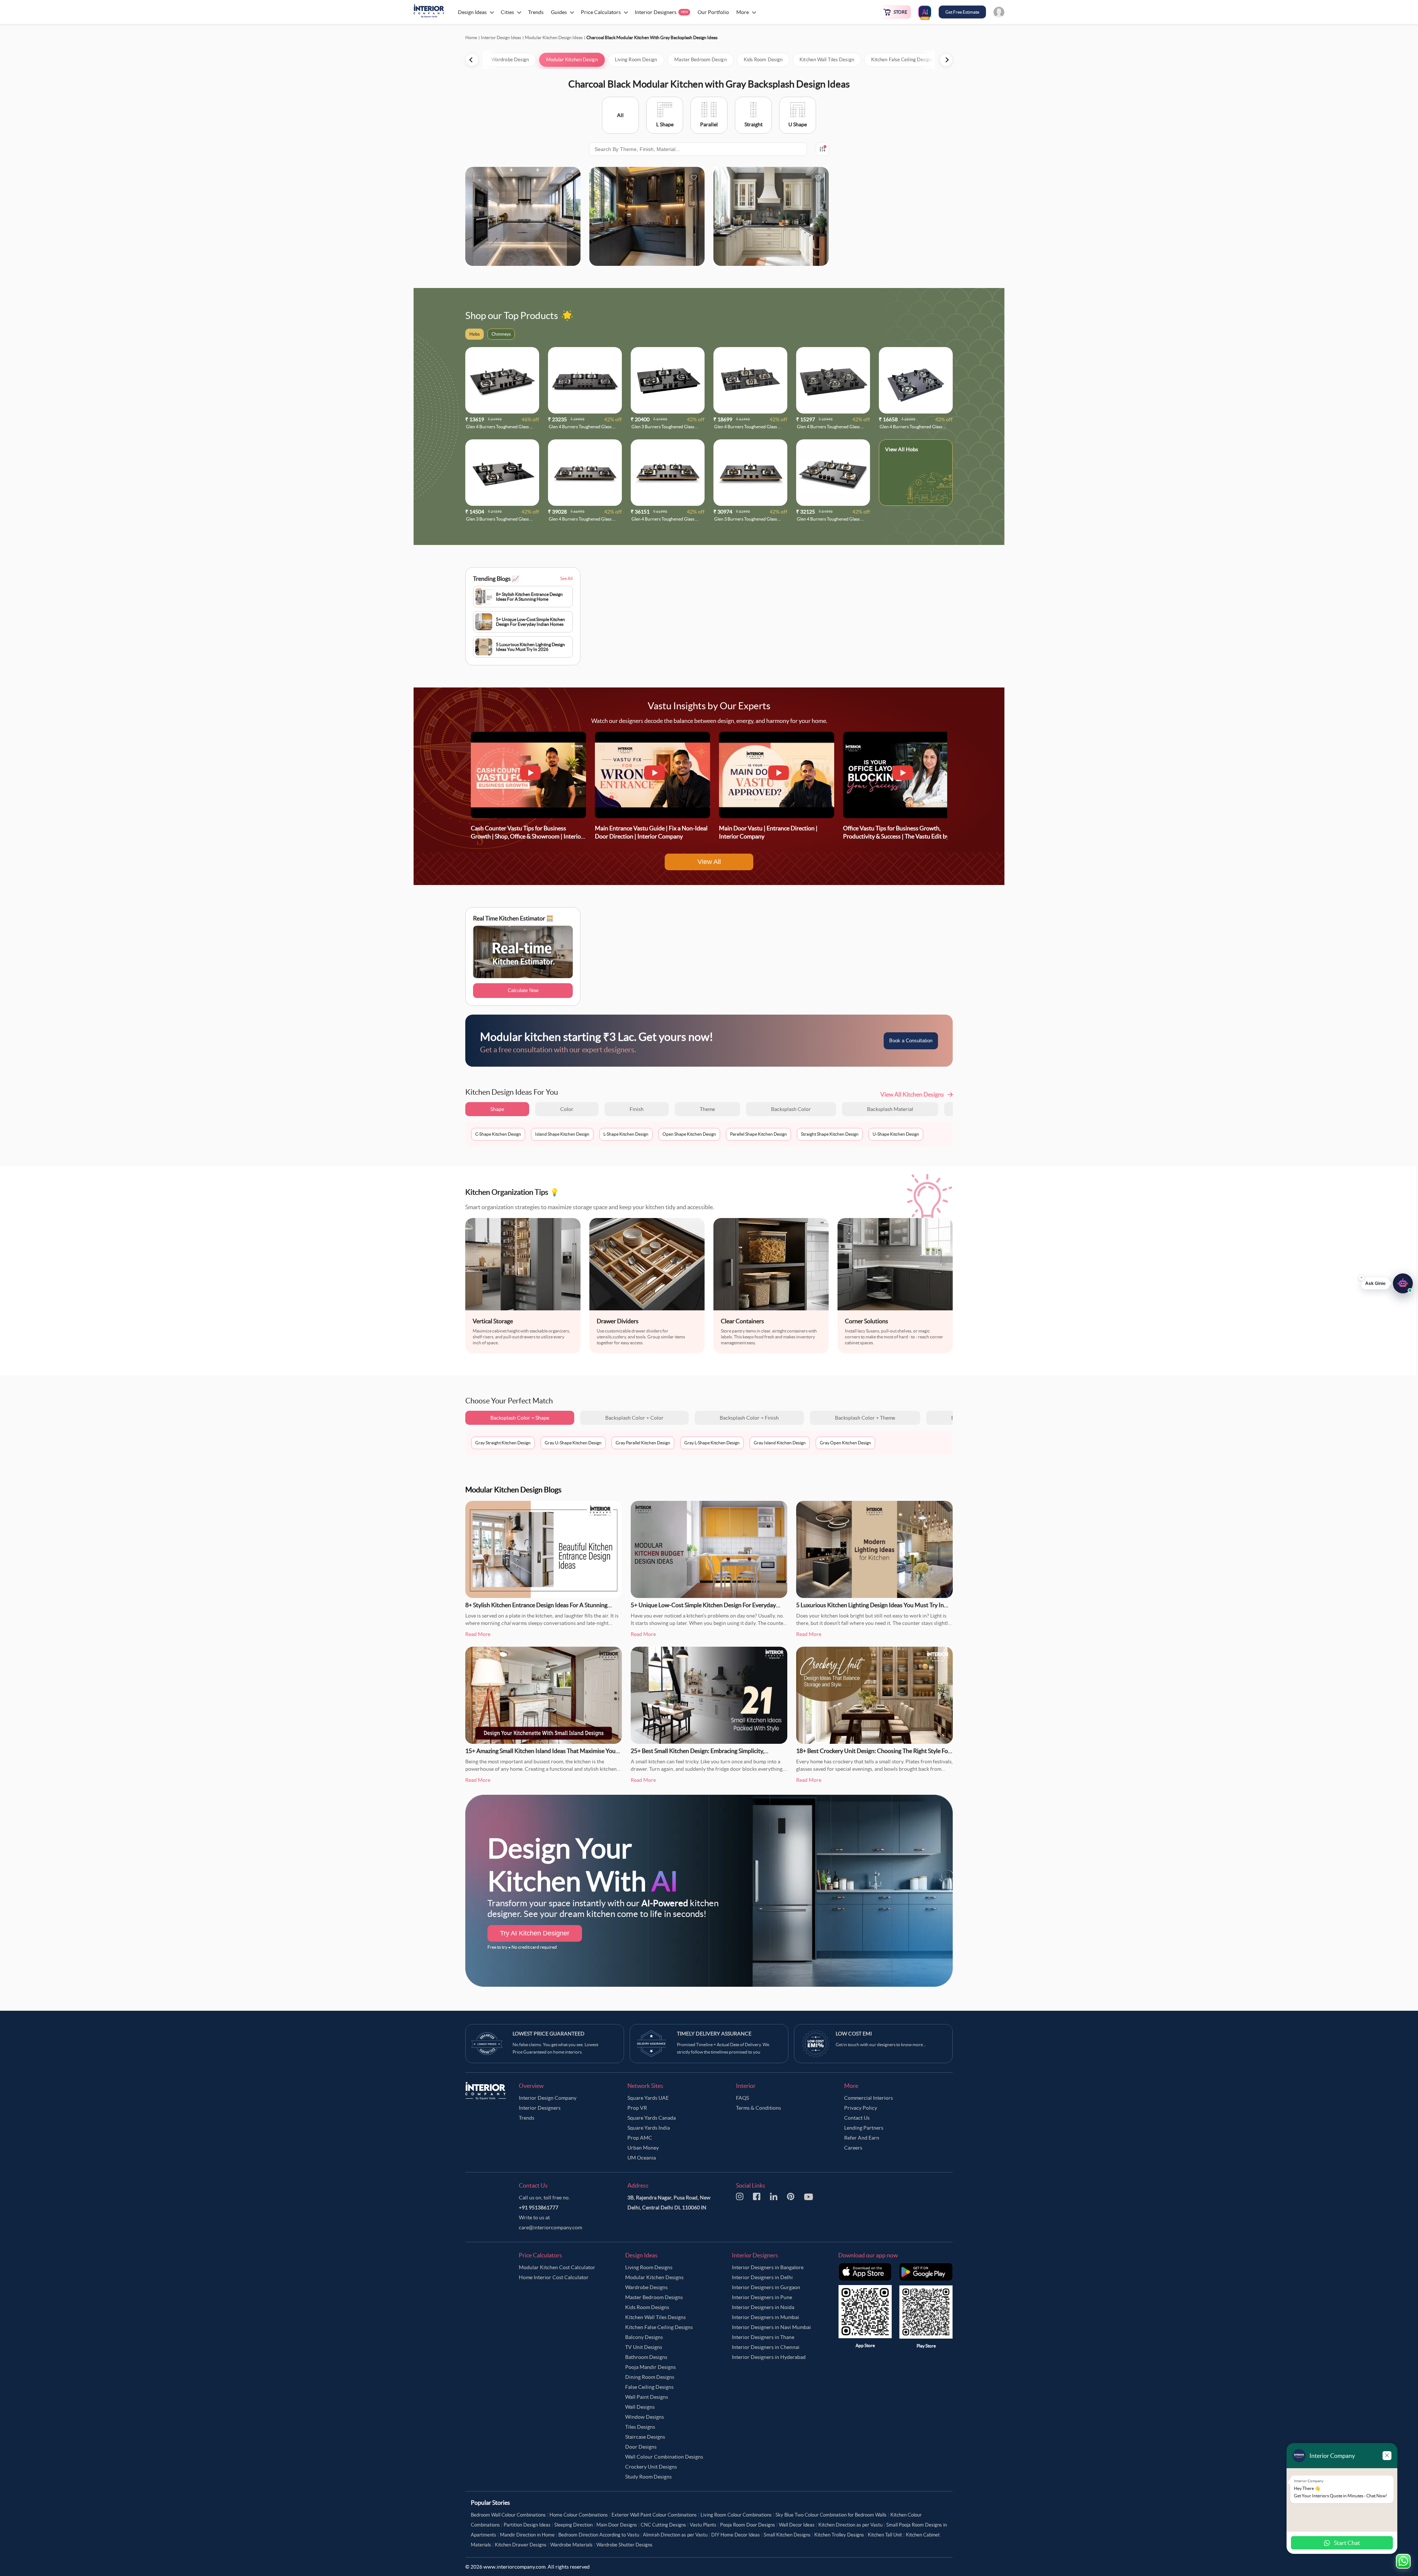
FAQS (742, 2098)
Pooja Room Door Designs (748, 2525)
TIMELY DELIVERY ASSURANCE (714, 2034)
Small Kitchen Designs (787, 2535)
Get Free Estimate (962, 12)
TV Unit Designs (644, 2347)
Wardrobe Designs (646, 2287)
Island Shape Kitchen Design (562, 1134)
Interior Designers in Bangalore (768, 2267)
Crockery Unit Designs (651, 2467)
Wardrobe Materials (571, 2545)
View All (709, 862)
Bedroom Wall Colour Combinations (508, 2515)
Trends (527, 2118)
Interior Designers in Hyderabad (769, 2357)
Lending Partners (864, 2128)
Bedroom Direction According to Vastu (599, 2535)
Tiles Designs (640, 2427)
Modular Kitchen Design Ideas (554, 37)
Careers (853, 2148)
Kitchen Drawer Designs (521, 2545)
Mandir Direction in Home (527, 2535)
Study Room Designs (648, 2477)
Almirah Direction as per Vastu (675, 2535)
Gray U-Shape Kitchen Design (573, 1443)
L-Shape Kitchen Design (626, 1134)
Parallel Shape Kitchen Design (758, 1134)
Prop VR (637, 2108)
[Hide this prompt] (1362, 1273)
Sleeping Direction (573, 2525)
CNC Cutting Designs (663, 2525)
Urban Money (643, 2148)
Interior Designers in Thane (763, 2337)
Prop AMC (640, 2138)
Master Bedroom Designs (654, 2297)
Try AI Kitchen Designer (535, 1933)
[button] (1387, 1279)
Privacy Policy (861, 2108)
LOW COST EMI (854, 2034)
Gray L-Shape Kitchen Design (712, 1443)
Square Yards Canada (652, 2118)
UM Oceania (642, 2158)
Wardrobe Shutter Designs (624, 2545)
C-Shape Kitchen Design (498, 1134)
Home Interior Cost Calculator (554, 2277)
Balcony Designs (644, 2337)
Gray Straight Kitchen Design (503, 1443)
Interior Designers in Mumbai (765, 2317)
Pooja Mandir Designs (650, 2367)
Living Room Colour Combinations (736, 2515)
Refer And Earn (862, 2138)
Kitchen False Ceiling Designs (659, 2327)
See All (566, 578)
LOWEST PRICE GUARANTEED (549, 2034)
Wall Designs (640, 2407)
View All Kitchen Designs (912, 1094)
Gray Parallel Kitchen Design (643, 1443)
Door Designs (641, 2447)
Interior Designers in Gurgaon (766, 2287)
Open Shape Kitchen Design (689, 1134)
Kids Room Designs (647, 2307)
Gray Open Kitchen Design (845, 1443)
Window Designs (645, 2417)
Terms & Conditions (758, 2108)
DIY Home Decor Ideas (736, 2535)
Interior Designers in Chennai (766, 2347)
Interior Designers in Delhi (762, 2277)
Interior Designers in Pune (762, 2297)
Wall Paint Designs (647, 2397)
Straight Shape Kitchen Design (830, 1134)
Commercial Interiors (869, 2098)
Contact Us (857, 2118)
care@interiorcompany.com (550, 2227)
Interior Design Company (548, 2098)
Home (471, 37)
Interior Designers (540, 2108)
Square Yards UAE (648, 2098)
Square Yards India (649, 2128)
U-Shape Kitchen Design (896, 1134)
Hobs (912, 449)
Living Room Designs (649, 2267)
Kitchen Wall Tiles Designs (655, 2317)
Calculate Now (523, 990)
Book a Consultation (911, 1041)
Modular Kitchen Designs (654, 2277)
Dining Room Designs (650, 2377)
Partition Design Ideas (527, 2525)
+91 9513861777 (539, 2208)
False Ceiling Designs (649, 2387)
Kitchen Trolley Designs (839, 2535)
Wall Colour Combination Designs (664, 2457)
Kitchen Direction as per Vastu (850, 2525)
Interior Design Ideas (501, 37)
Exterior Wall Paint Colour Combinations (654, 2515)
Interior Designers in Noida (763, 2307)
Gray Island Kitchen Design (780, 1443)
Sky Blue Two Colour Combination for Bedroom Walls (831, 2515)
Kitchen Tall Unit (885, 2535)
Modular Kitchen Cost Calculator (557, 2267)
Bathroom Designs (646, 2357)
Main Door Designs (617, 2525)
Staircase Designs (645, 2437)
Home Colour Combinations (579, 2515)
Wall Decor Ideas (797, 2525)
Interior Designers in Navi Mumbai (771, 2327)
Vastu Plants (703, 2525)
